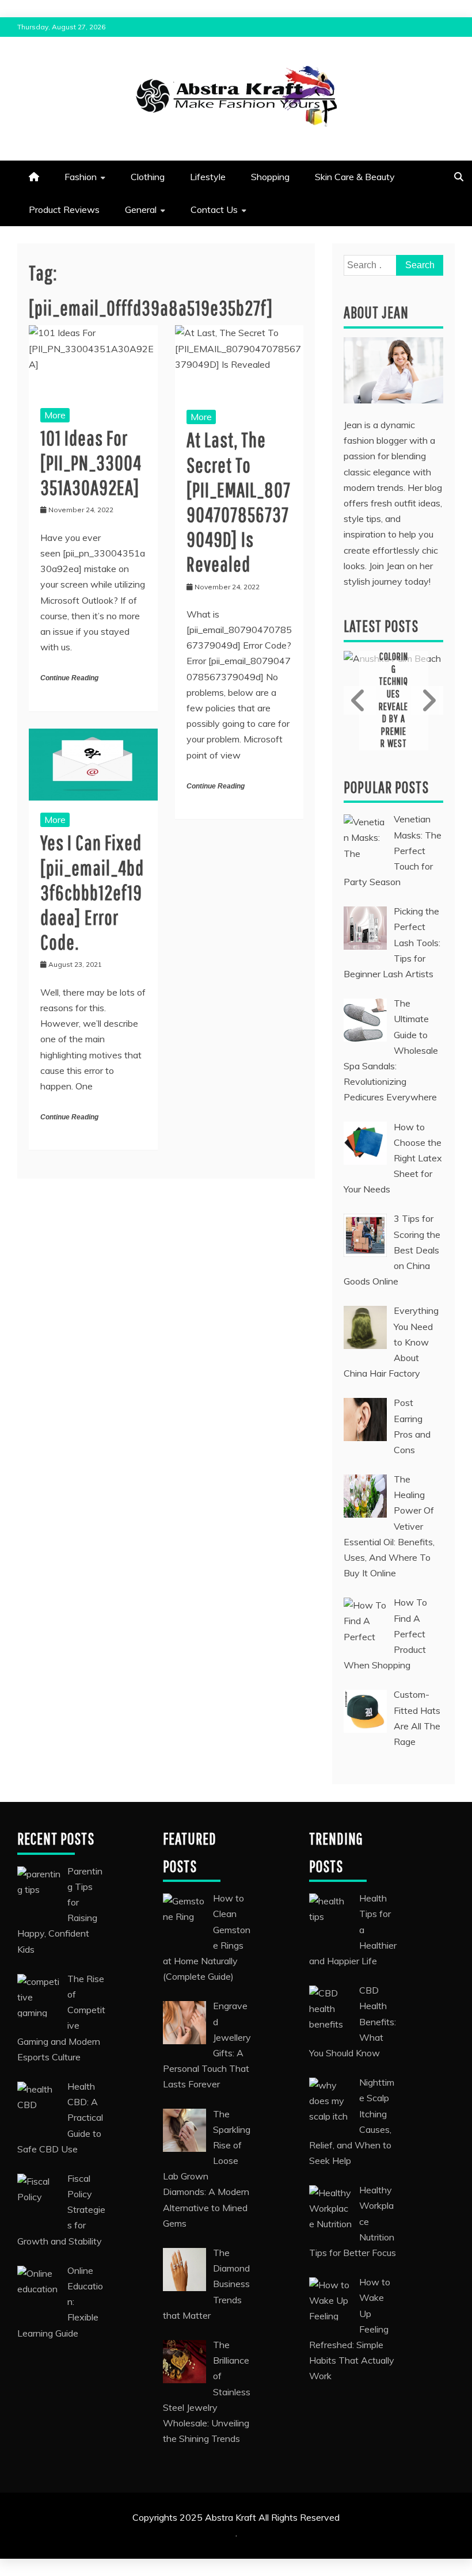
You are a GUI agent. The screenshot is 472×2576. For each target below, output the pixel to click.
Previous (360, 700)
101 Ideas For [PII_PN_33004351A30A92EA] (91, 462)
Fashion (81, 177)
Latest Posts (381, 626)
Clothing (148, 177)
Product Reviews (64, 209)
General (141, 209)
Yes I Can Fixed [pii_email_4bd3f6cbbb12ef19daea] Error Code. (92, 892)
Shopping (270, 177)
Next (427, 700)
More (55, 415)
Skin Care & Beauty (355, 177)
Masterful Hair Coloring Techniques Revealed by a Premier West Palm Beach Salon (393, 700)
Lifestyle (208, 177)
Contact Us (214, 209)
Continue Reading (69, 678)
